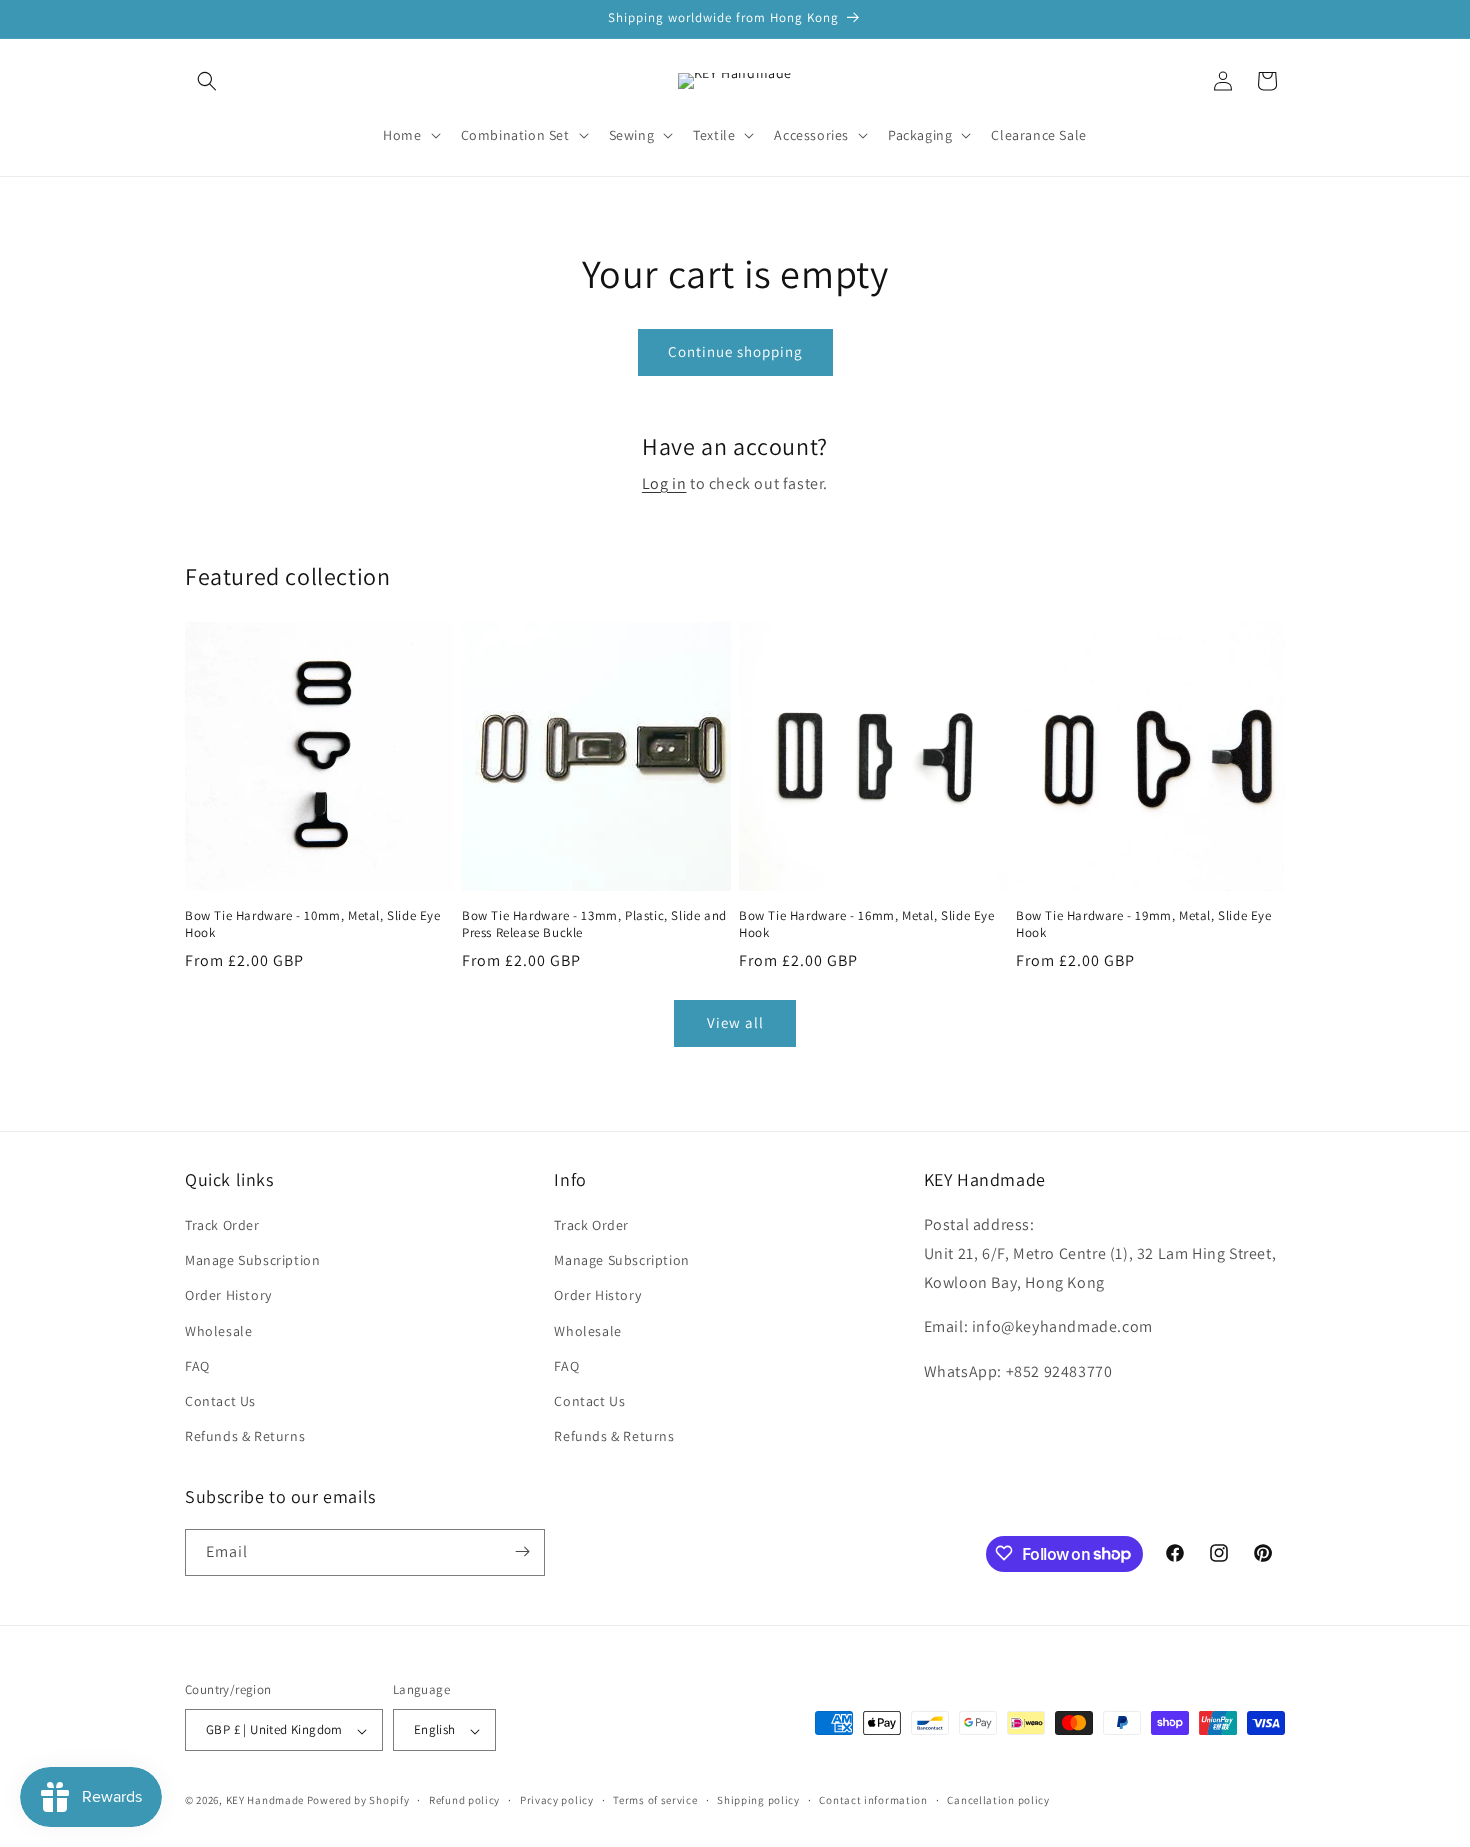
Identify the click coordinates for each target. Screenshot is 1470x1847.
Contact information (873, 1800)
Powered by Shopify (358, 1801)
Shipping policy (758, 1800)
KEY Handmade (265, 1801)
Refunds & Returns (245, 1437)
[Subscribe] (522, 1551)
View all (735, 1022)
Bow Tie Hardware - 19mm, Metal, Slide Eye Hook (1144, 924)
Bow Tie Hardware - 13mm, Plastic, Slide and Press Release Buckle (594, 924)
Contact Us (220, 1401)
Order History (228, 1296)
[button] (207, 81)
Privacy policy (557, 1800)
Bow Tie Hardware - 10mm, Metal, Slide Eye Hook (313, 924)
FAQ (197, 1366)
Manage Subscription (252, 1261)
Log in (664, 483)
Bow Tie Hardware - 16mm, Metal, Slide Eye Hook (867, 924)
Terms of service (655, 1800)
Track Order (222, 1225)
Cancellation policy (998, 1800)
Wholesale (218, 1331)
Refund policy (464, 1800)
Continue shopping (735, 351)
